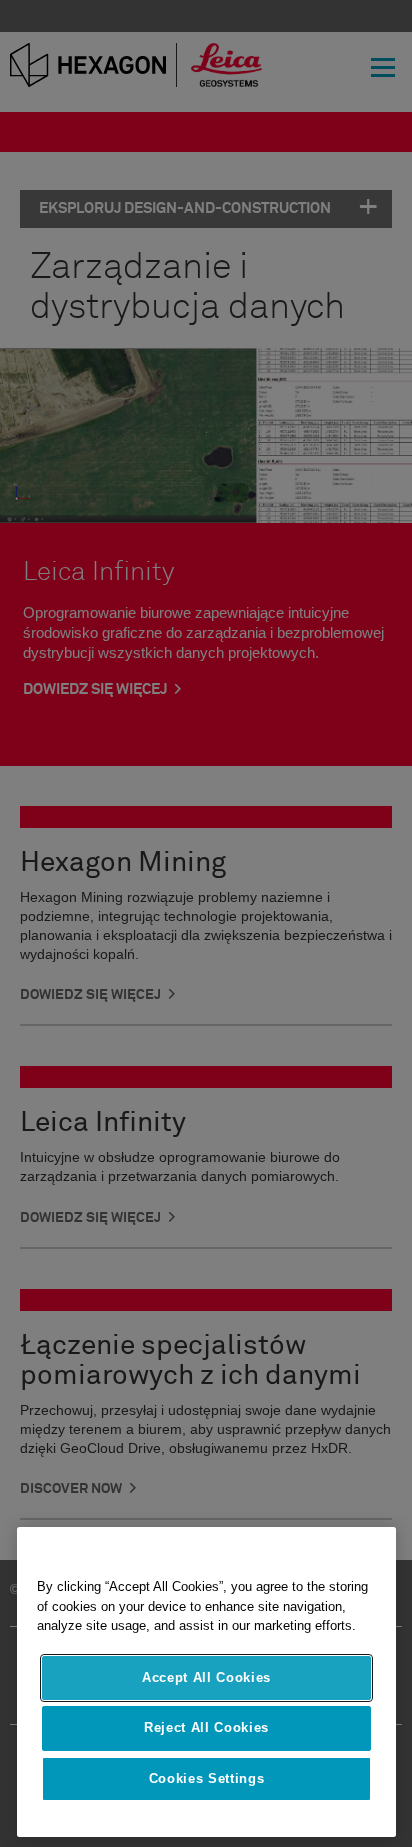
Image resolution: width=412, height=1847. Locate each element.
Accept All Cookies (206, 1677)
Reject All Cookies (206, 1727)
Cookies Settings (207, 1778)
